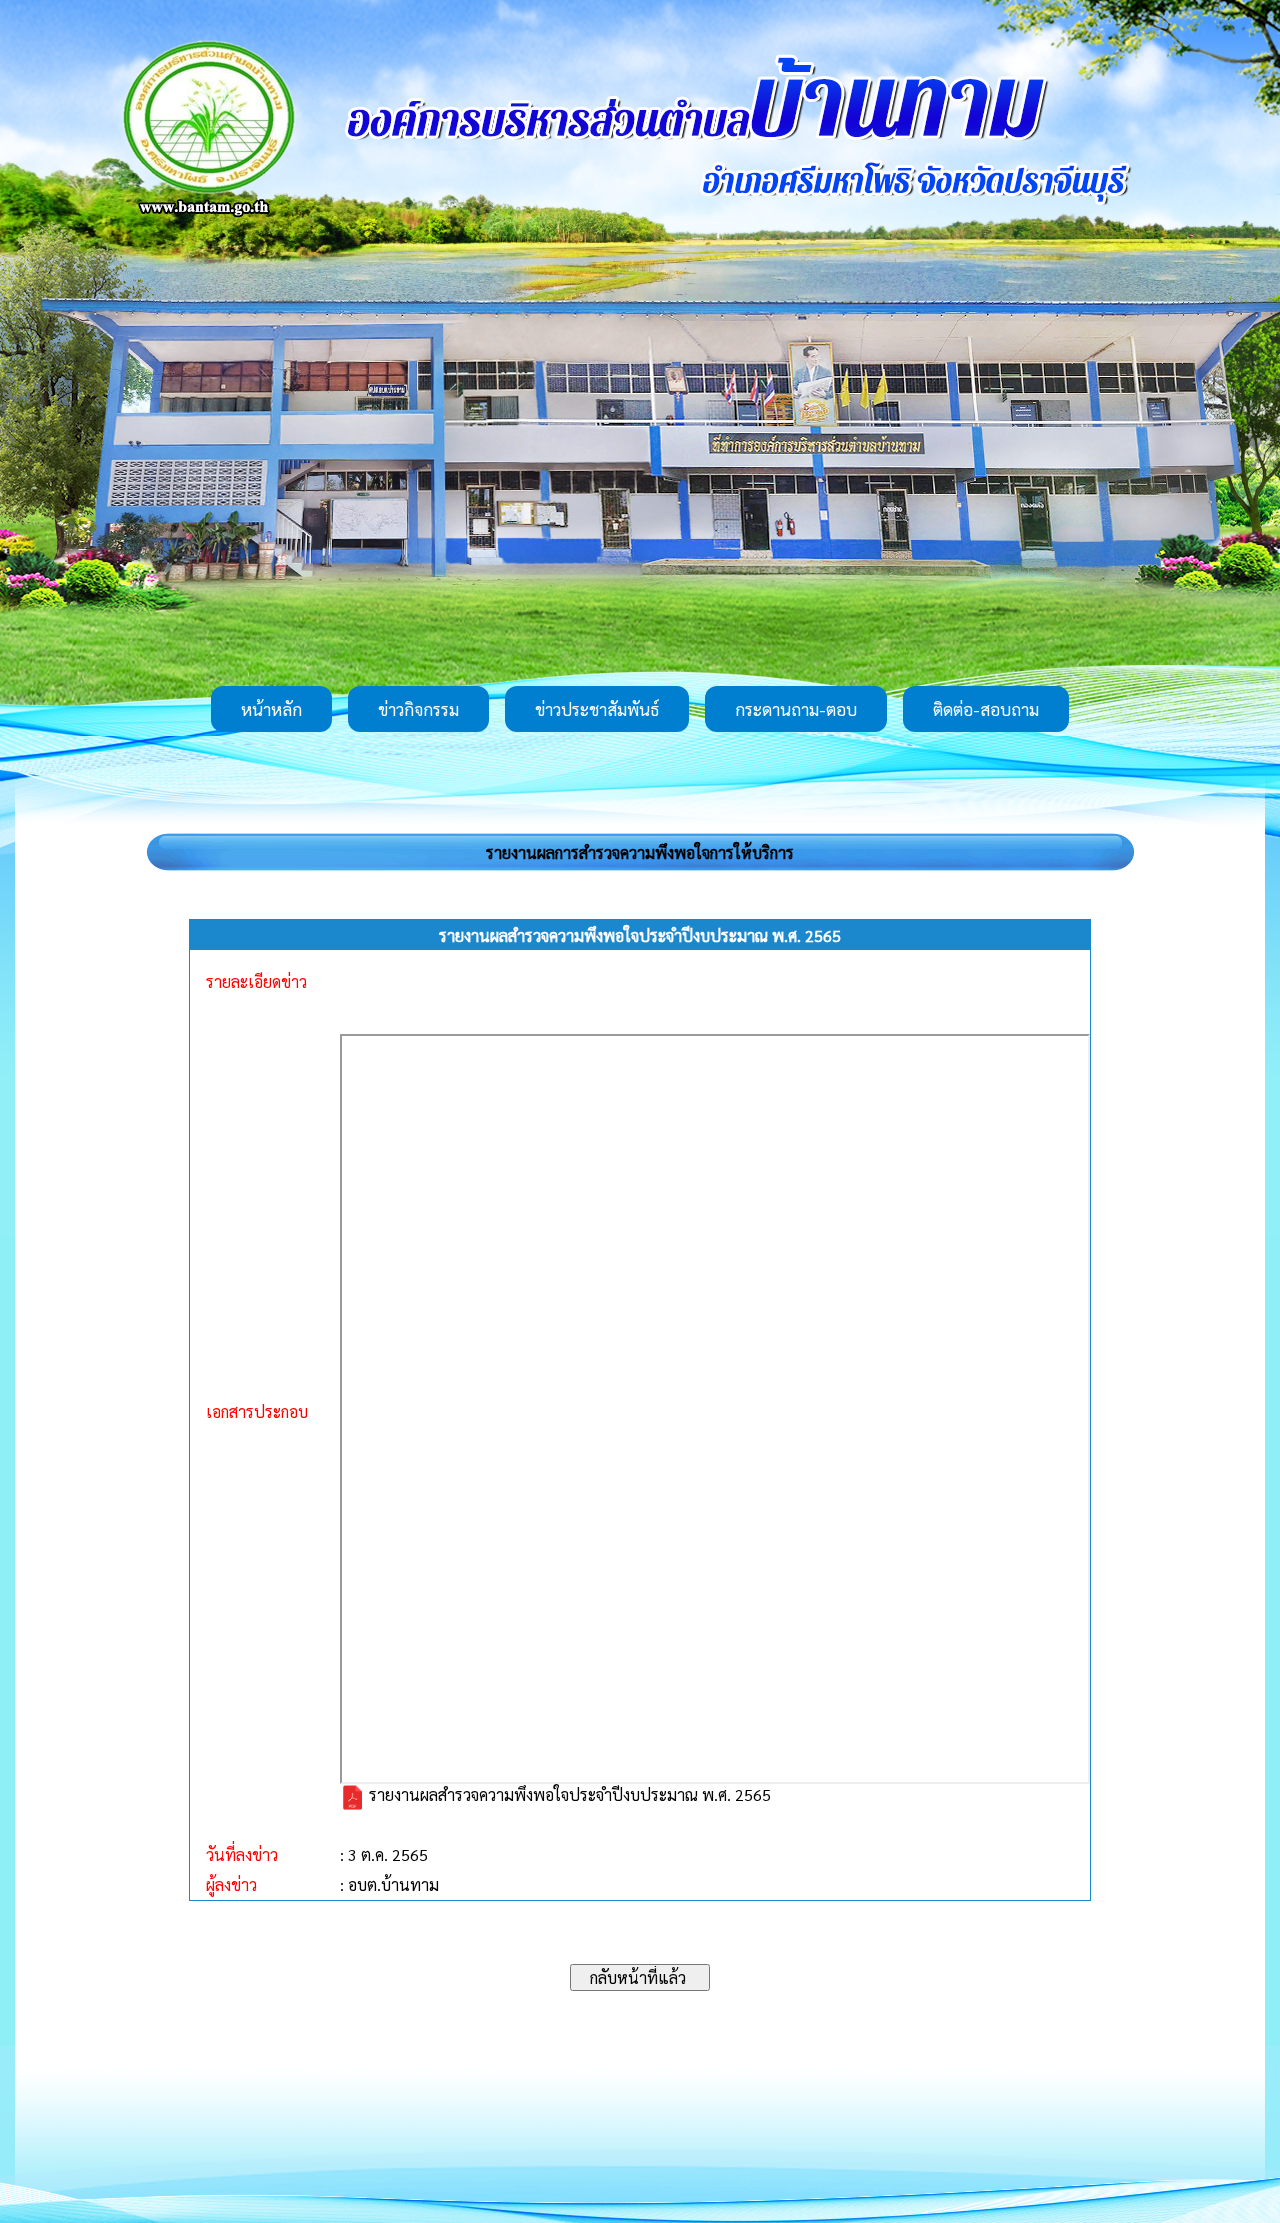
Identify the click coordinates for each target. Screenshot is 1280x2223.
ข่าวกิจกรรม (418, 709)
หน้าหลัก (271, 709)
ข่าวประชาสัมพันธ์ (597, 709)
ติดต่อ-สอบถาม (986, 709)
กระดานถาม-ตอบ (796, 709)
